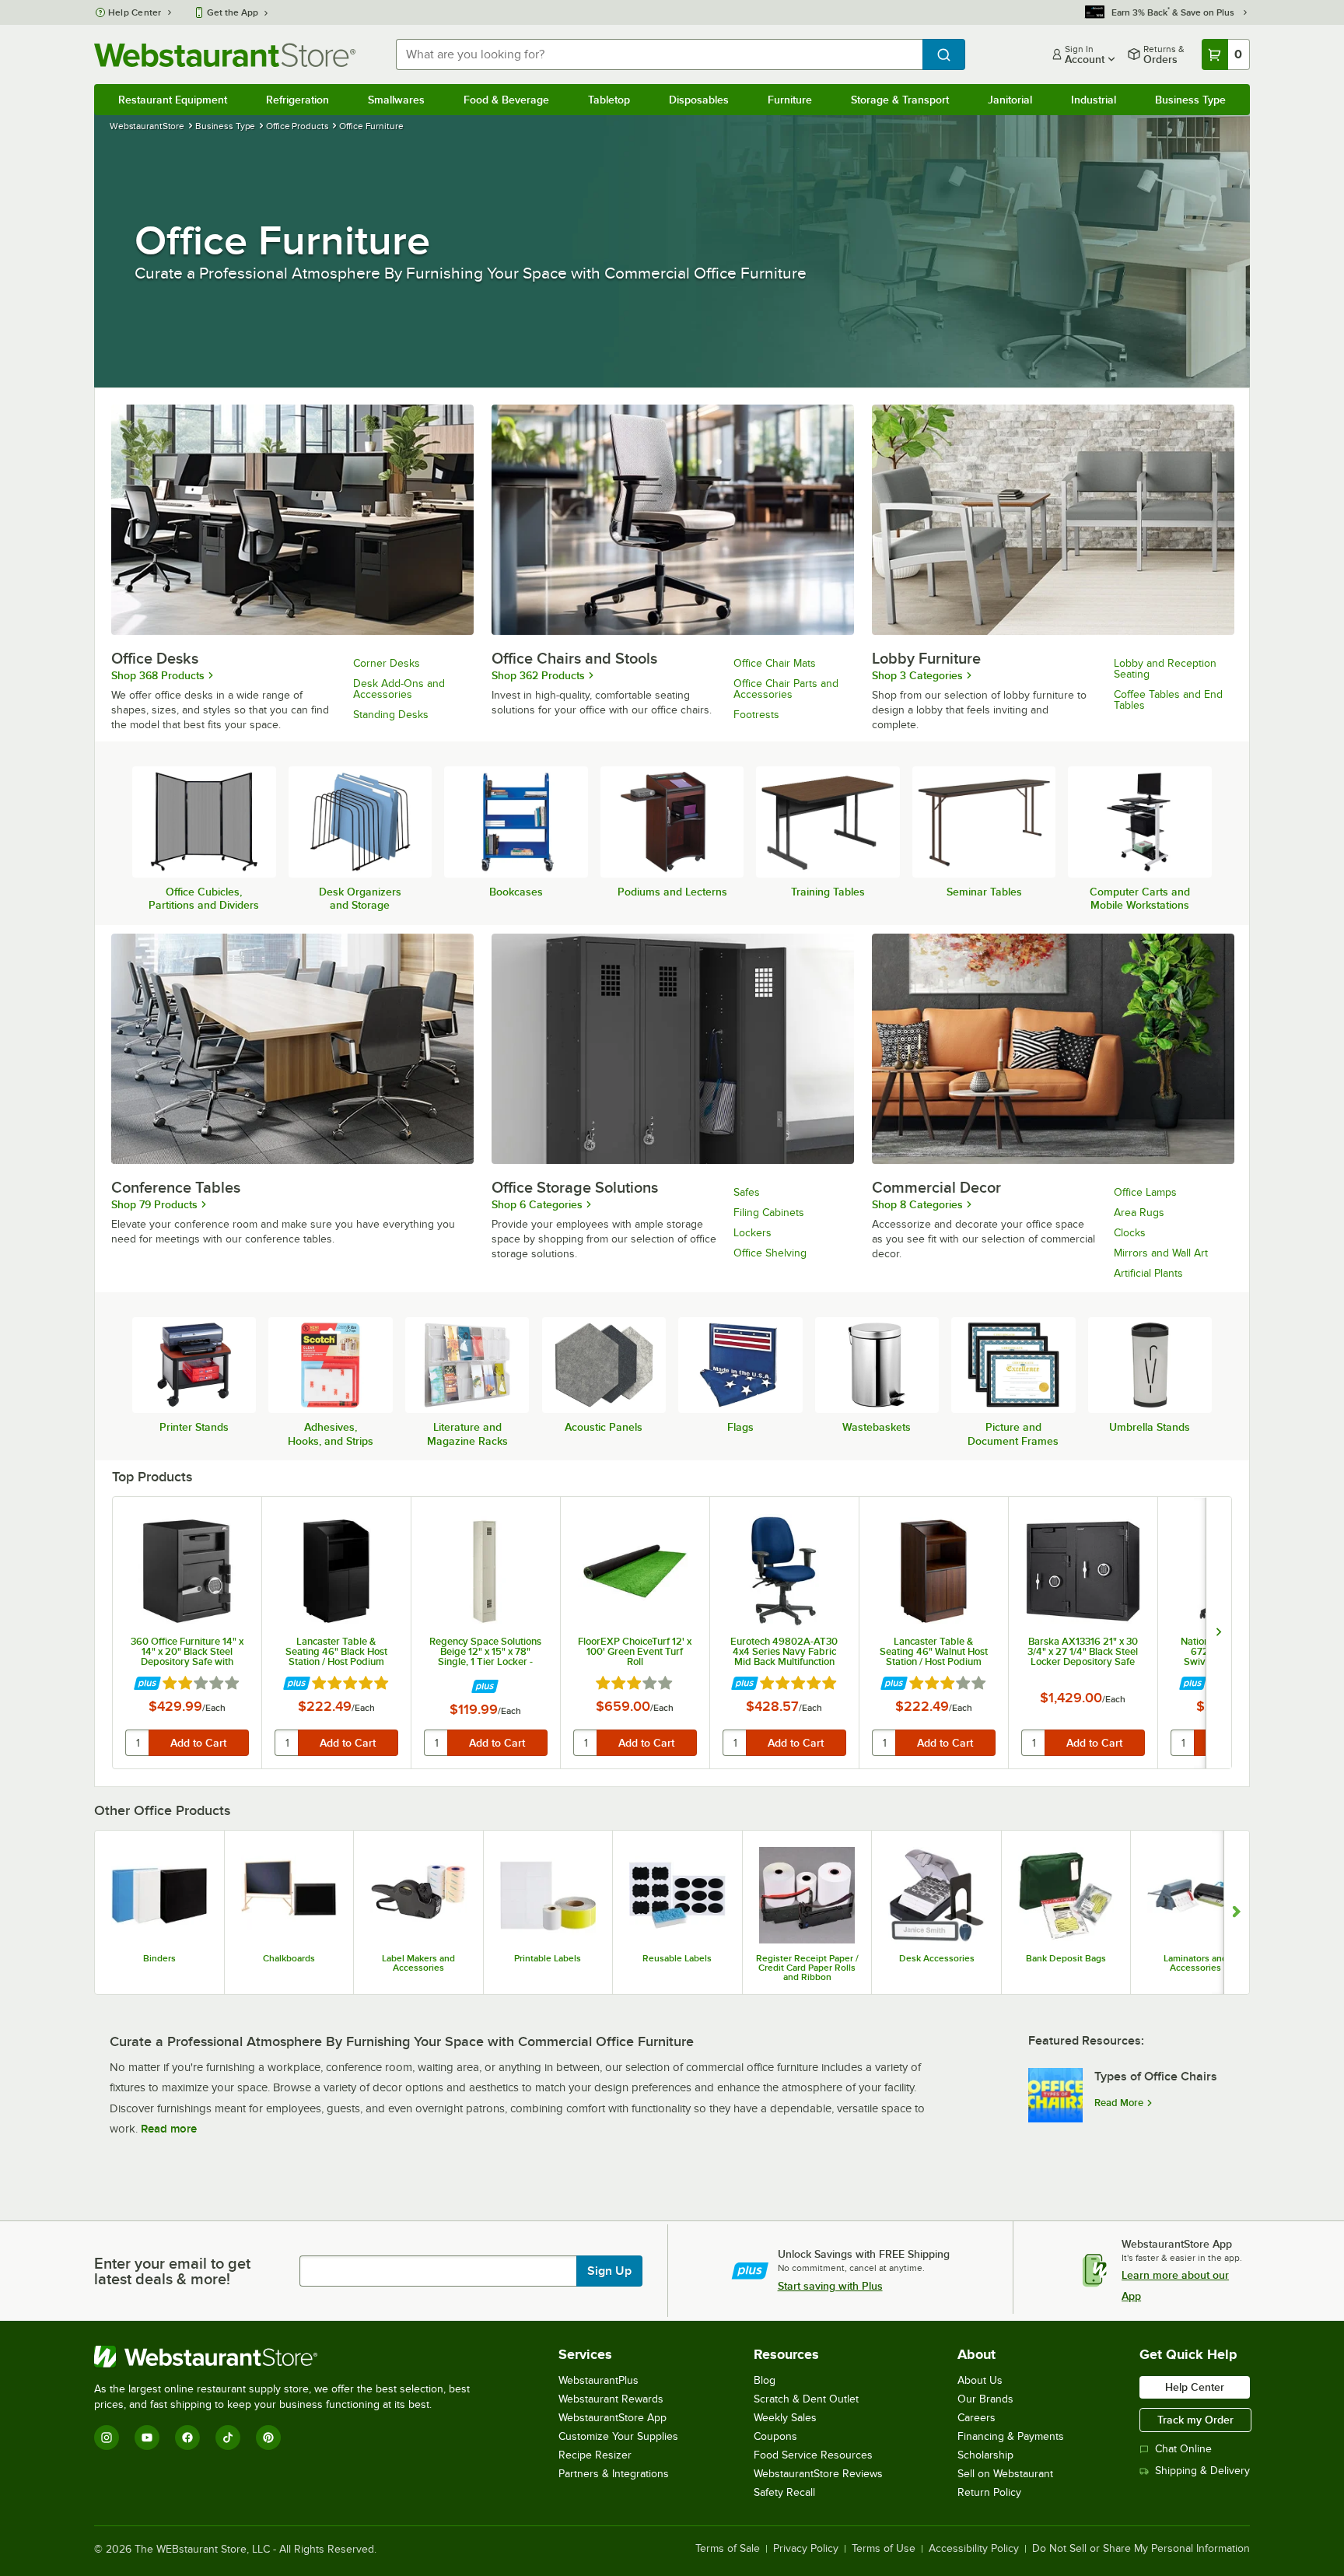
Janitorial (1010, 100)
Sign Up (609, 2271)
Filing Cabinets (769, 1213)
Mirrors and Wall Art (1161, 1253)
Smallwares (396, 100)
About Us (980, 2380)
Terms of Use (884, 2549)
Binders (159, 1958)
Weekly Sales (785, 2418)
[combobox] (659, 54)
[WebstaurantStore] (289, 2357)
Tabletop (609, 100)
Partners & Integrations (614, 2474)
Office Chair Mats (775, 663)
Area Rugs (1139, 1213)
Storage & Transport (900, 100)
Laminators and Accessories (1195, 1963)
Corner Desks (387, 663)
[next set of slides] (1218, 1633)
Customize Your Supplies (618, 2436)
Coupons (775, 2436)
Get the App (233, 12)
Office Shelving (770, 1253)
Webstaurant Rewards (611, 2399)
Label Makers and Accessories (418, 1963)
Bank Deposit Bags (1066, 1958)
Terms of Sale (728, 2549)
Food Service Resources (813, 2455)
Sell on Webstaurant (1005, 2474)
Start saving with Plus (830, 2286)
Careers (976, 2418)
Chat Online (1183, 2449)
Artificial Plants (1148, 1273)
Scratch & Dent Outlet (806, 2399)
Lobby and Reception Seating (1165, 669)
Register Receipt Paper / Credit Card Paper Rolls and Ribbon (807, 1968)
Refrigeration (297, 100)
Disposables (699, 100)
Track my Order (1195, 2420)
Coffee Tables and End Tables (1168, 700)
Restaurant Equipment (173, 100)
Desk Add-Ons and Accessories (399, 689)
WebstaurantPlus (598, 2380)
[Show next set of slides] (1236, 1912)
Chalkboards (289, 1958)
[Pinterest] (268, 2438)
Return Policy (989, 2492)
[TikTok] (228, 2438)
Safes (747, 1192)
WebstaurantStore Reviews (818, 2474)
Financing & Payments (1011, 2436)
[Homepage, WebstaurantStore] (225, 55)
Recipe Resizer (595, 2455)
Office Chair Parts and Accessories (786, 689)
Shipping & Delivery (1202, 2471)
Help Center (135, 12)
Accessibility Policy (974, 2549)
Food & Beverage (506, 100)
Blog (765, 2380)
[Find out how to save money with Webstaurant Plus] (147, 1684)
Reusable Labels (677, 1958)
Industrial (1094, 100)
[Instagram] (107, 2438)
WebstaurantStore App (612, 2418)
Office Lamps (1145, 1192)
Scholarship (985, 2455)
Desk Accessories (937, 1958)
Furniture (790, 100)
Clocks (1130, 1233)
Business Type (1190, 100)
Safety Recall (784, 2492)
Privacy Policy (806, 2549)
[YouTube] (147, 2438)
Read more (169, 2129)
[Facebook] (187, 2438)
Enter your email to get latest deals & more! (172, 2271)
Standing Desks (391, 715)
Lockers (752, 1233)
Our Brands (985, 2399)
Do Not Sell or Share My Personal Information (1141, 2549)
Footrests (756, 715)
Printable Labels (548, 1958)
